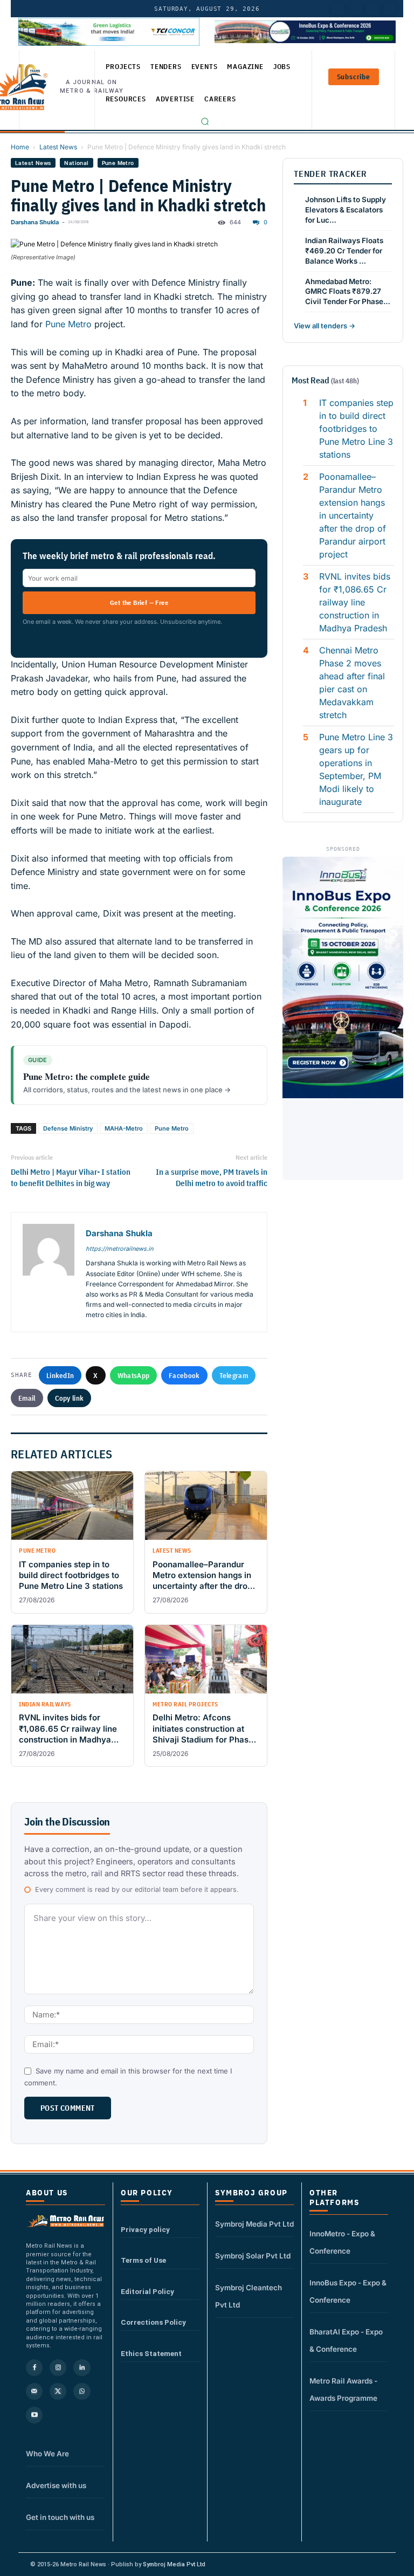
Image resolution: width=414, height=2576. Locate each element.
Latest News (58, 147)
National (76, 163)
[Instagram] (58, 2368)
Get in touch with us (60, 2517)
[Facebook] (390, 9)
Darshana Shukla (35, 222)
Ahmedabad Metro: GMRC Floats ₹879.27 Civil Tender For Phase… (348, 292)
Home (20, 147)
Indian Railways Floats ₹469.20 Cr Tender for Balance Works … (344, 251)
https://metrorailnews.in (119, 1249)
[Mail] (34, 2391)
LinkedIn (60, 1375)
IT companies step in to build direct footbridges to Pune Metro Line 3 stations (356, 429)
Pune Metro (118, 163)
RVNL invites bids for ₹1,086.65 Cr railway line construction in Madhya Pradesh (355, 602)
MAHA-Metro (124, 1128)
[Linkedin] (82, 2368)
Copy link (70, 1398)
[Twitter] (355, 9)
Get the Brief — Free (139, 602)
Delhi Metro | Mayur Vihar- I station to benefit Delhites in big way (71, 1177)
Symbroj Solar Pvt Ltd (253, 2256)
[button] (205, 121)
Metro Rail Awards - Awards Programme (343, 2389)
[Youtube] (372, 9)
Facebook (184, 1375)
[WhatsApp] (82, 2391)
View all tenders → (325, 326)
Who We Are (47, 2454)
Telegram (234, 1375)
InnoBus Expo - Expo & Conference (348, 2291)
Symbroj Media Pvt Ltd (254, 2224)
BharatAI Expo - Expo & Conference (346, 2340)
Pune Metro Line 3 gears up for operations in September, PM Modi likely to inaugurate (356, 769)
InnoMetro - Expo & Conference (342, 2242)
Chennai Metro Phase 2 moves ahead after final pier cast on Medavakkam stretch (352, 683)
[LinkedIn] (338, 9)
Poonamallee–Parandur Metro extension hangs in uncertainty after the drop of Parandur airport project (354, 515)
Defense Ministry (68, 1128)
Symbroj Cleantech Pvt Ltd (249, 2296)
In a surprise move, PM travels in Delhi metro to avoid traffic (212, 1177)
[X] (58, 2391)
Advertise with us (56, 2485)
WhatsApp (133, 1375)
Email (27, 1398)
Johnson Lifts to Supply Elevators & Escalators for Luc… (346, 210)
